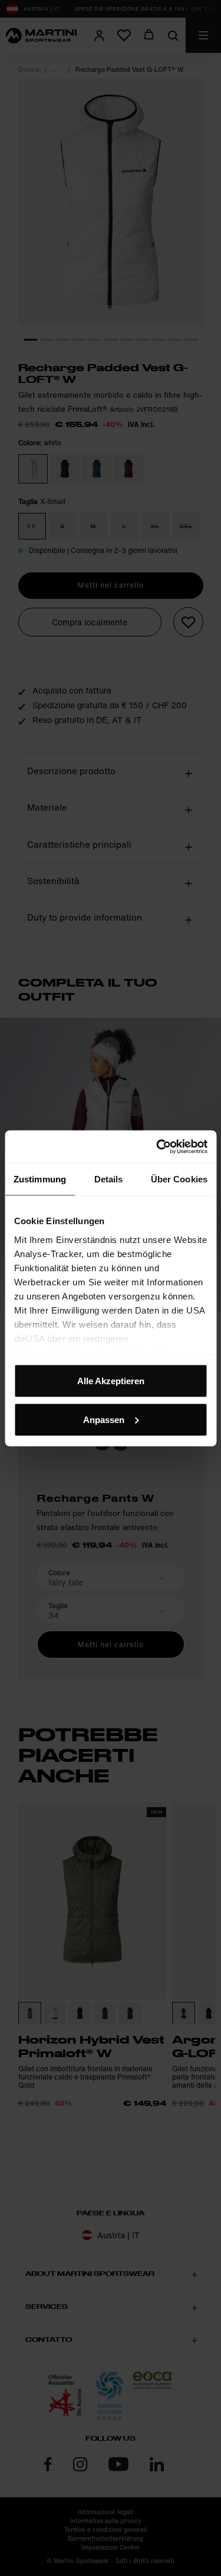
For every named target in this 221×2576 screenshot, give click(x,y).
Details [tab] (109, 1179)
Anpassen (104, 1419)
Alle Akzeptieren (111, 1381)
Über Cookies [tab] (179, 1179)
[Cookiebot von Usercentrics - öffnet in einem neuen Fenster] (157, 1147)
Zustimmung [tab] (40, 1179)
